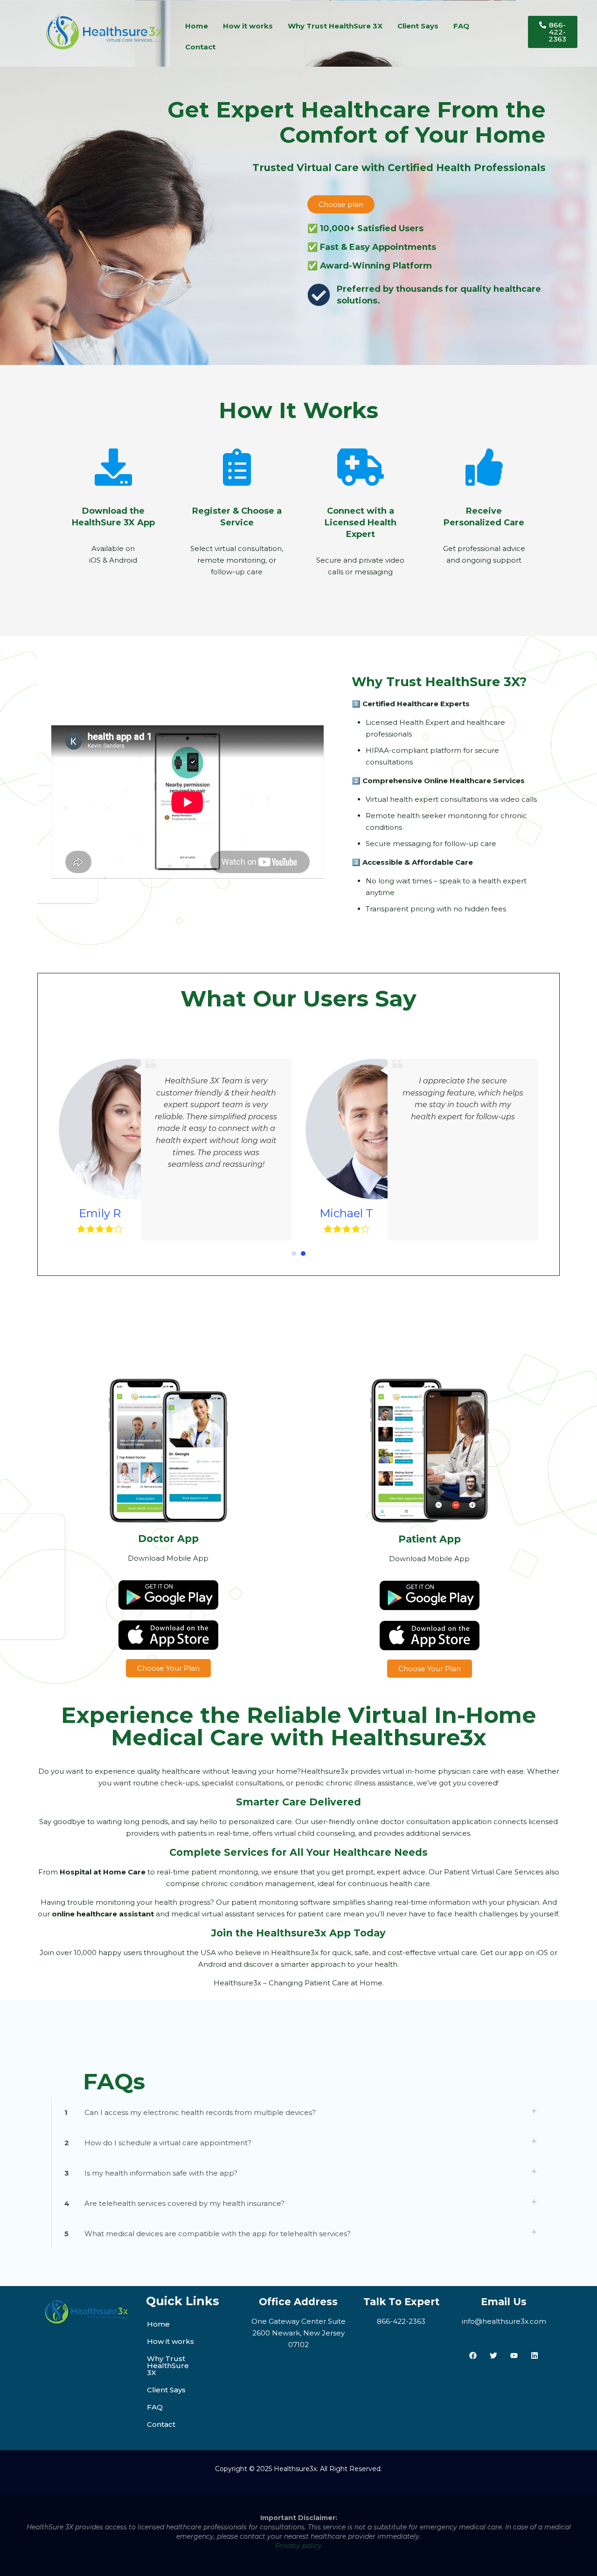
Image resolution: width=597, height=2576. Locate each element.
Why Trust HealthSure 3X (335, 26)
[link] (298, 2112)
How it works (248, 26)
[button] (294, 1254)
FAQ (461, 26)
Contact (200, 47)
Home (197, 26)
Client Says (418, 26)
